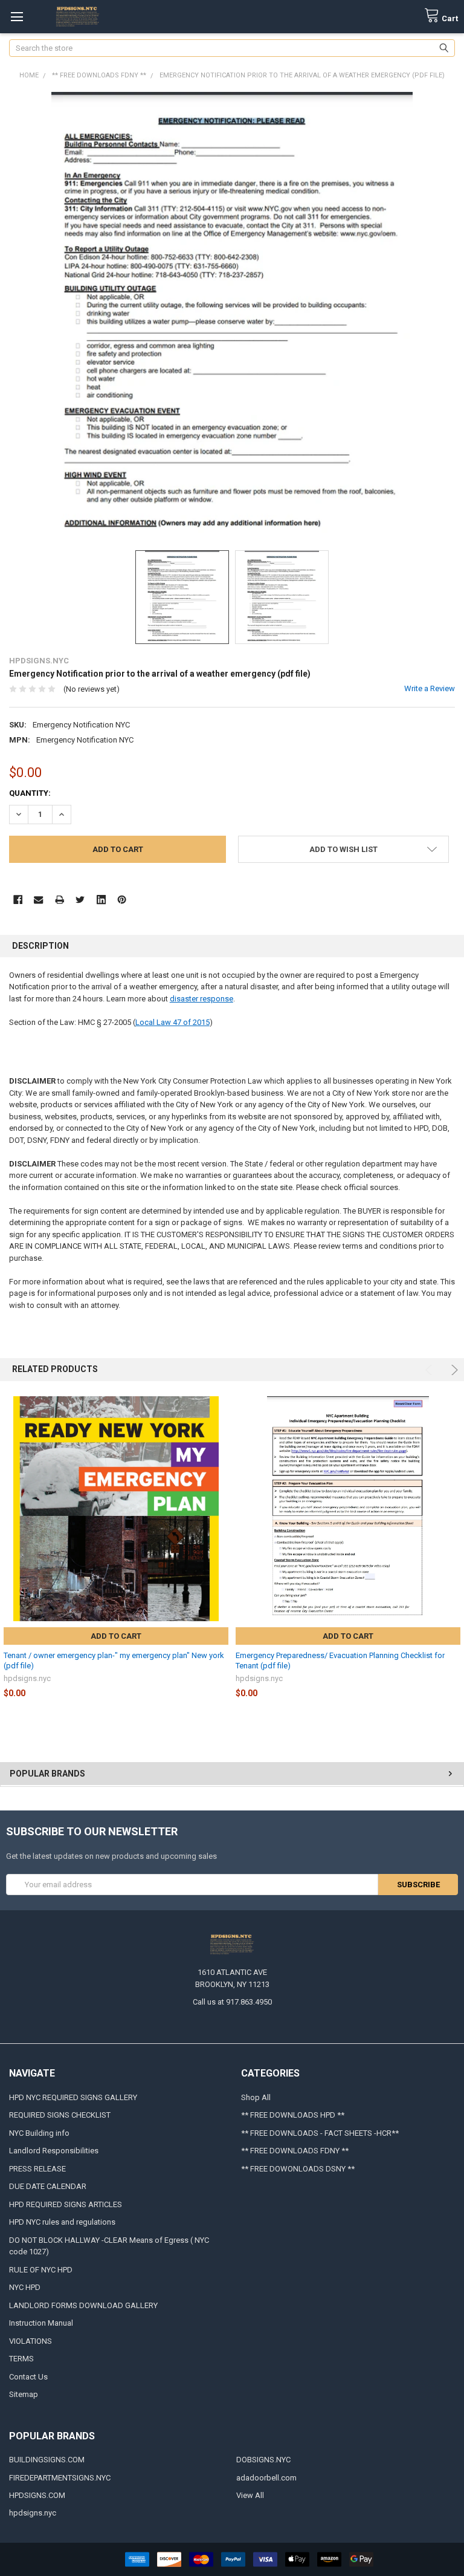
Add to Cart (116, 1636)
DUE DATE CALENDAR (48, 2186)
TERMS (21, 2359)
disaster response (201, 999)
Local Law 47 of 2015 (172, 1022)
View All (250, 2495)
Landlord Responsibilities (54, 2151)
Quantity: (30, 793)
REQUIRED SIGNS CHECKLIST (60, 2115)
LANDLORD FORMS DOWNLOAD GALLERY (83, 2305)
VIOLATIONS (31, 2341)
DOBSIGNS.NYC (263, 2460)
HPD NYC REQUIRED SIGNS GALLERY (73, 2097)
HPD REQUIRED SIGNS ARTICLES (66, 2204)
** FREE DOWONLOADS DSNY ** (298, 2169)
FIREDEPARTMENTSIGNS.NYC (60, 2478)
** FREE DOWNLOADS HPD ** (293, 2115)
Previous (430, 1370)
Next (453, 1370)
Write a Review (430, 688)
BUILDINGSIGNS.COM (47, 2460)
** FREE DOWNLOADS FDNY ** (295, 2151)
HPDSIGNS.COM (37, 2495)
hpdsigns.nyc (33, 2513)
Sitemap (24, 2394)
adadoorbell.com (266, 2478)
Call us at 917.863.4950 (232, 2002)
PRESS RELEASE (37, 2169)
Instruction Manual (41, 2323)
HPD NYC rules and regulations (62, 2222)
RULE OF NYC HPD (41, 2270)
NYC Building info (39, 2133)
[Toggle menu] (17, 17)
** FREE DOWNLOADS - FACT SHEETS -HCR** (320, 2133)
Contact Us (28, 2377)
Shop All (256, 2097)
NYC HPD (25, 2287)
